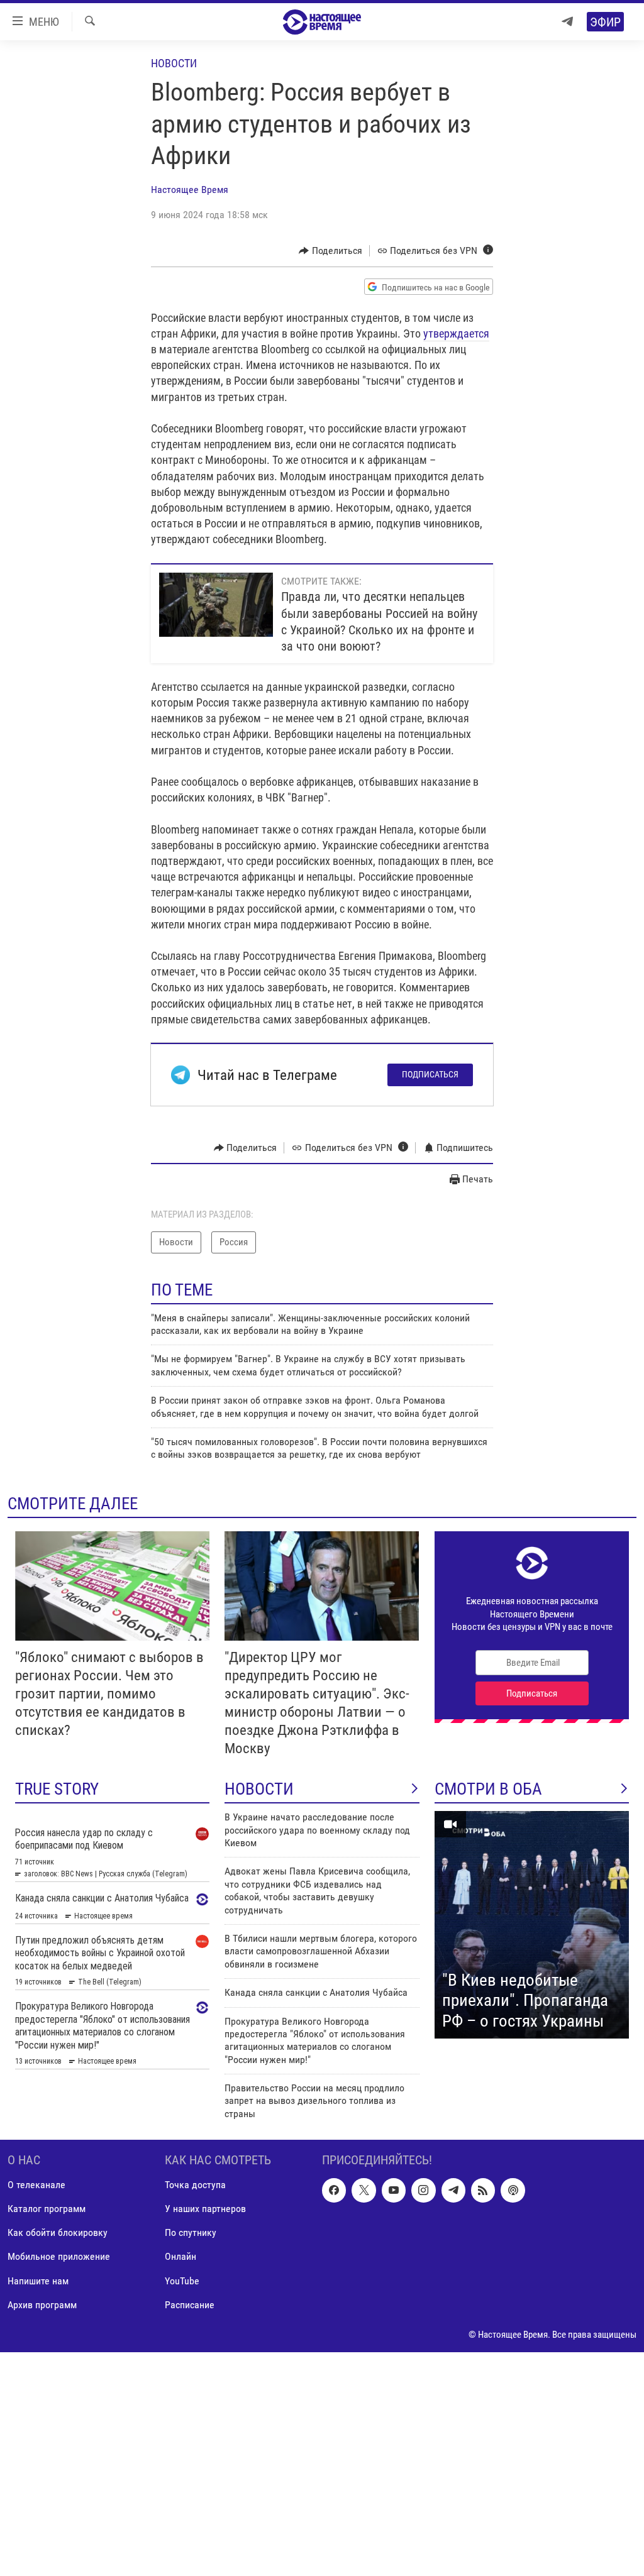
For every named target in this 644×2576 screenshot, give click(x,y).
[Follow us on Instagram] (423, 2191)
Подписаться (430, 1074)
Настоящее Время (190, 190)
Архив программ (42, 2305)
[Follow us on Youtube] (394, 2191)
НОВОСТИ (259, 1789)
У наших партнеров (205, 2209)
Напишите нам (38, 2281)
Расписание (190, 2305)
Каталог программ (47, 2209)
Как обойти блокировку (58, 2233)
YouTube (182, 2281)
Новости (174, 63)
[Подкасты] (513, 2191)
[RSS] (483, 2191)
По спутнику (191, 2233)
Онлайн (180, 2257)
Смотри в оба (488, 1789)
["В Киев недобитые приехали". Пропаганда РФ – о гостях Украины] (532, 1925)
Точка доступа (195, 2185)
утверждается (456, 333)
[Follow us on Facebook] (334, 2191)
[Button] (330, 251)
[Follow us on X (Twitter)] (364, 2191)
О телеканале (36, 2185)
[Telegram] (567, 22)
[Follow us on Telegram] (453, 2191)
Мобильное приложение (59, 2257)
